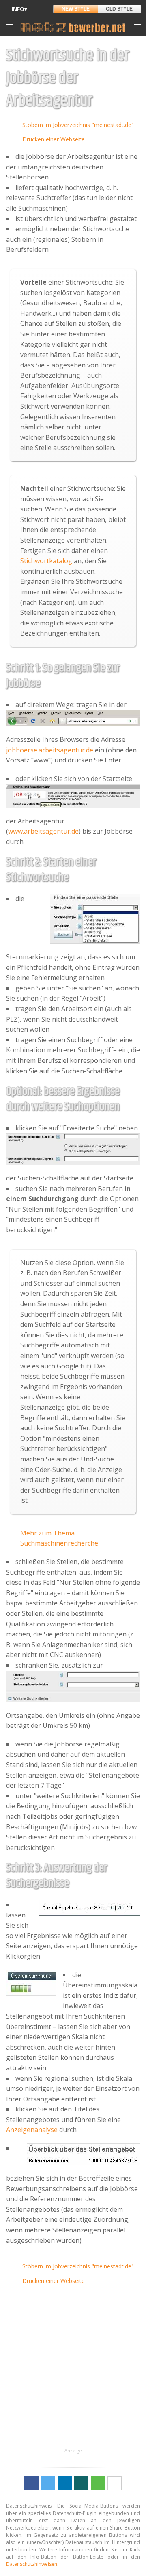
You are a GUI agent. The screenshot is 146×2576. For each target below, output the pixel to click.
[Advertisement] (73, 2374)
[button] (31, 2483)
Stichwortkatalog (46, 561)
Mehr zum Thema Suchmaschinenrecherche (59, 1538)
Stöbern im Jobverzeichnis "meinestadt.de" (78, 125)
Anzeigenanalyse (32, 2130)
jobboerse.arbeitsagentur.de (50, 750)
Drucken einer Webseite (54, 139)
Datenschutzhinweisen (32, 2564)
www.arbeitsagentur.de (43, 831)
